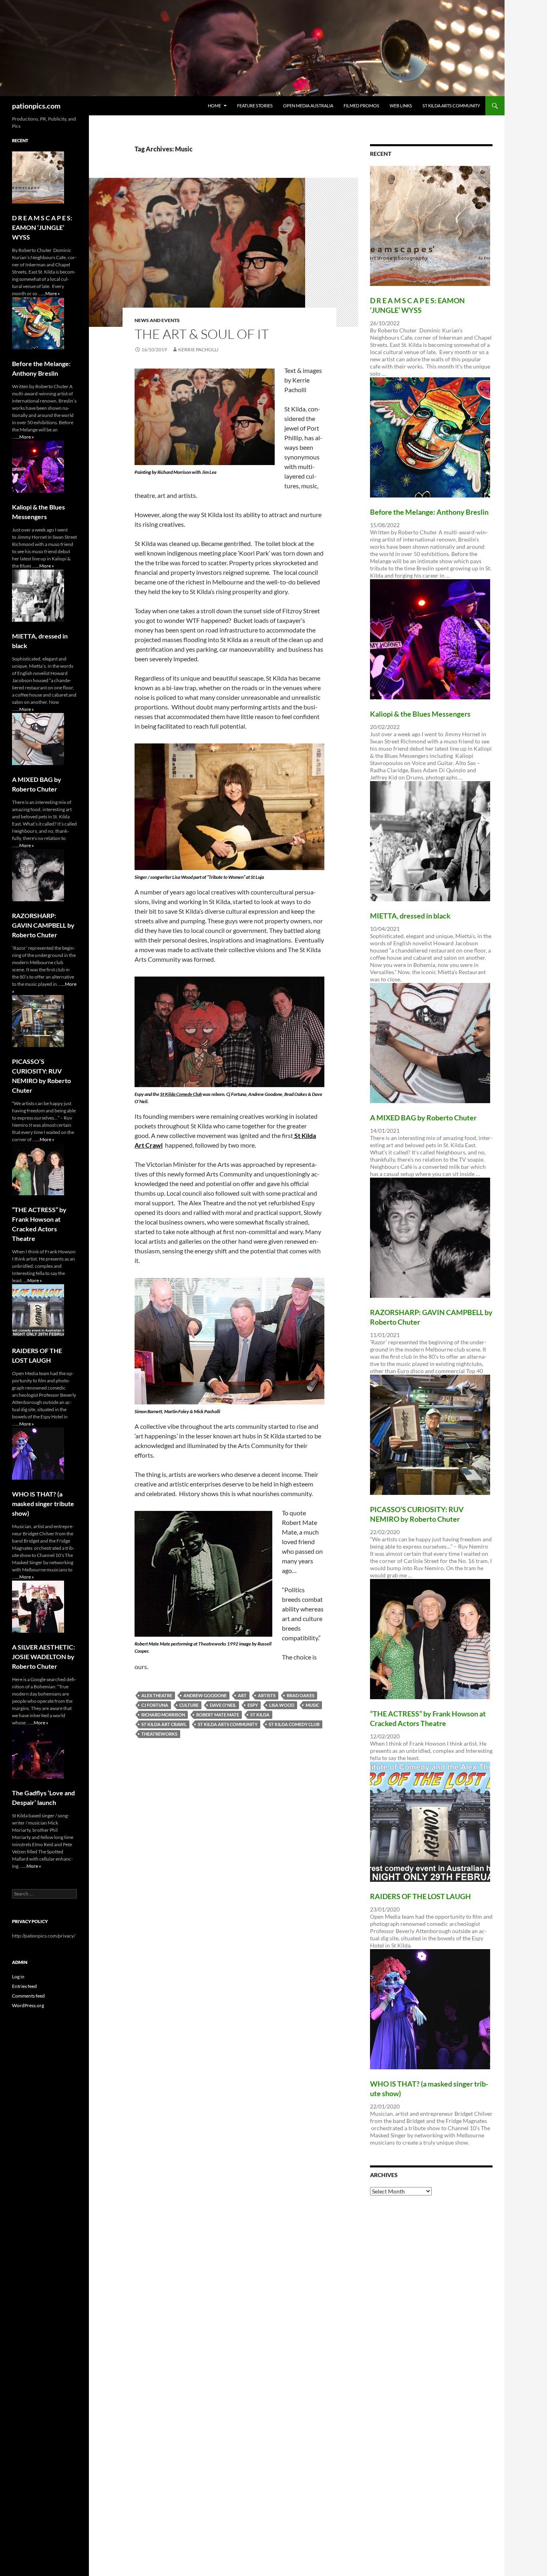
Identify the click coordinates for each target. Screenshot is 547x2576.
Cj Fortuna (155, 1705)
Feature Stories (255, 106)
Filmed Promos (361, 106)
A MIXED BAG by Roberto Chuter (423, 1118)
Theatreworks (159, 1734)
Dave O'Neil (223, 1705)
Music (312, 1705)
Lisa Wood (282, 1705)
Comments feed (28, 1996)
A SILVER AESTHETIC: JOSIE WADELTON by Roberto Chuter (43, 1657)
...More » (51, 293)
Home (214, 106)
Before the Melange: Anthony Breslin (429, 512)
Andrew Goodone (205, 1695)
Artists (267, 1695)
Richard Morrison (163, 1715)
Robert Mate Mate (218, 1715)
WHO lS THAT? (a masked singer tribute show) (43, 1504)
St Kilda (260, 1715)
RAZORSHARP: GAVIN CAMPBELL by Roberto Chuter (43, 925)
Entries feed (24, 1986)
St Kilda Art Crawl (164, 1724)
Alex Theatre (157, 1695)
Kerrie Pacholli (198, 349)
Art (242, 1695)
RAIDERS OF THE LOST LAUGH (420, 1896)
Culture (189, 1705)
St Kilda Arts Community (451, 106)
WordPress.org (28, 2005)
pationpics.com (36, 106)
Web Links (401, 106)
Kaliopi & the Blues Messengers (420, 714)
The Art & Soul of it (202, 334)
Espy (253, 1705)
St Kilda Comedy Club (294, 1724)
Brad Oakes (301, 1695)
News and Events (157, 320)
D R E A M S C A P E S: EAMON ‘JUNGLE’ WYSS (42, 227)
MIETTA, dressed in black (410, 916)
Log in (18, 1977)
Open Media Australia (308, 106)
